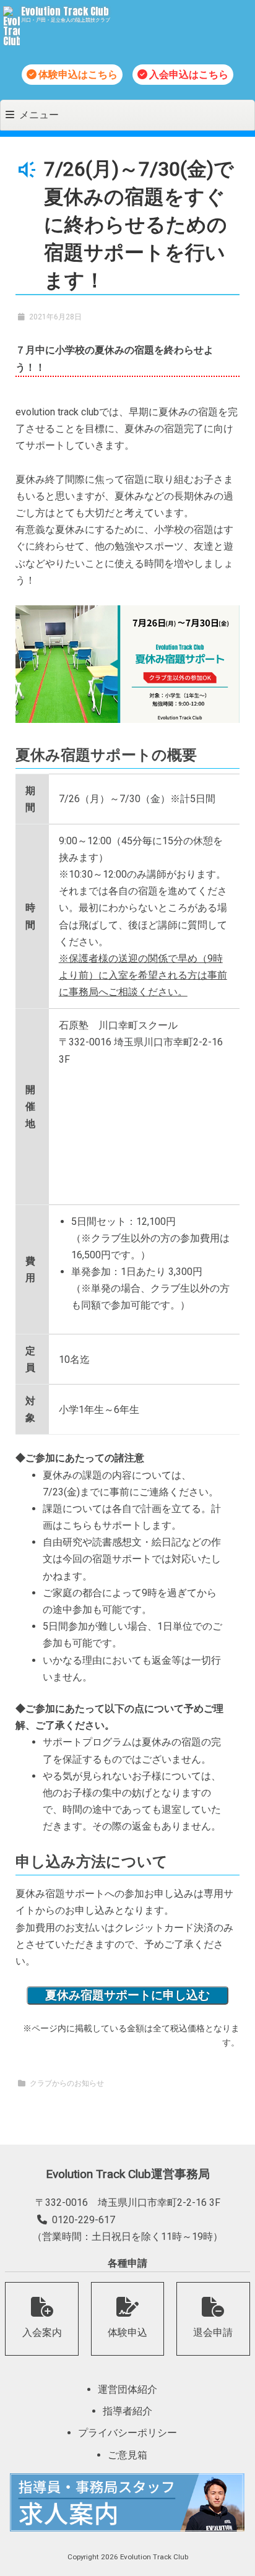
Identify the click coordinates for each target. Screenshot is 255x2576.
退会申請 (213, 2332)
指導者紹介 (127, 2411)
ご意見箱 (127, 2455)
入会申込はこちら (189, 75)
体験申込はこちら (78, 75)
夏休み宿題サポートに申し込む (127, 1995)
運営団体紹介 (127, 2389)
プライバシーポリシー (127, 2433)
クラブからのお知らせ (67, 2083)
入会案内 (42, 2332)
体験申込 (127, 2332)
